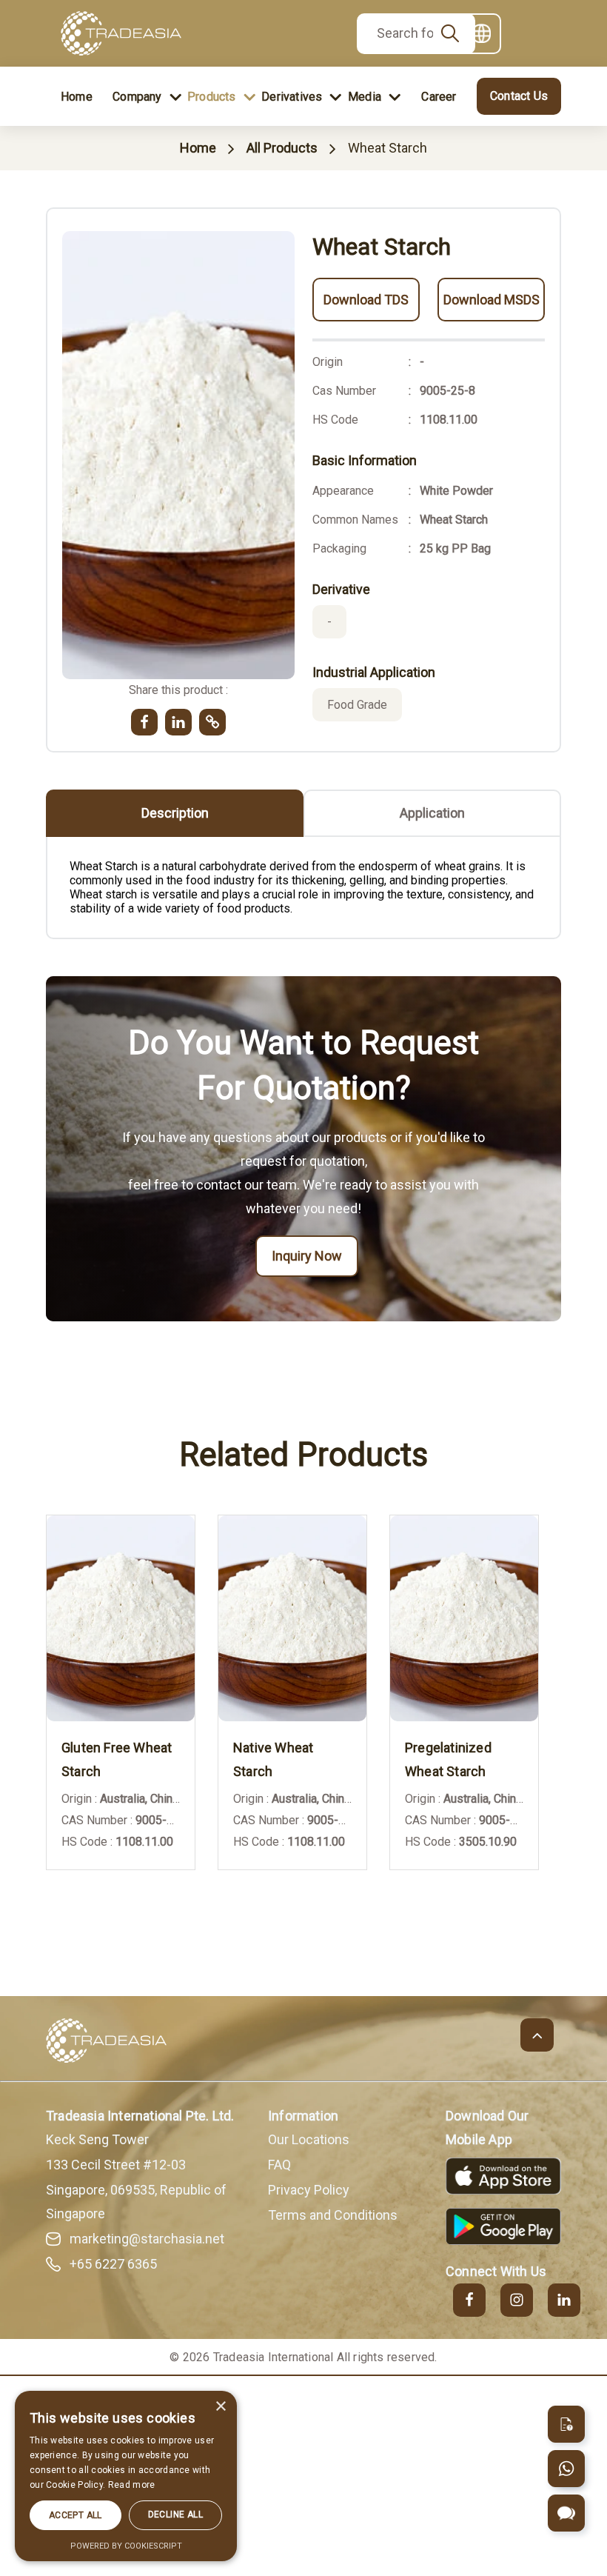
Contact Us (519, 96)
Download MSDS (492, 300)
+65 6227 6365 (113, 2264)
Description (175, 813)
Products (212, 97)
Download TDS (366, 300)
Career (439, 97)
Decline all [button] (175, 2515)
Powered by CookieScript (126, 2546)
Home (77, 97)
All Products (282, 148)
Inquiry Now (307, 1256)
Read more (132, 2485)
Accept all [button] (76, 2515)
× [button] (220, 2407)
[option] (132, 1704)
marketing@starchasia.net (147, 2239)
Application (432, 813)
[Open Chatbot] (566, 2513)
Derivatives (292, 97)
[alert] (126, 2476)
